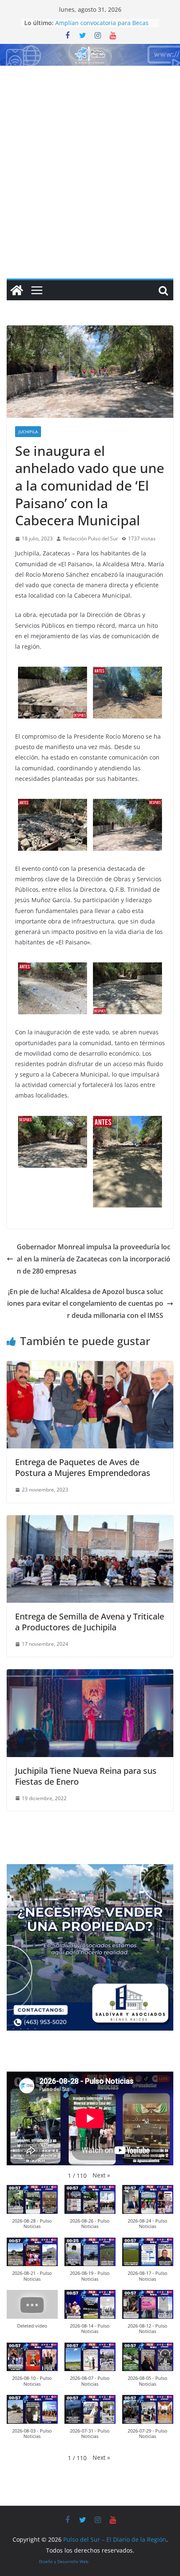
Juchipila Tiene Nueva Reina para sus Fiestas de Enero (86, 1776)
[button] (101, 2175)
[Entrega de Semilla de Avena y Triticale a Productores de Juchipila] (90, 1521)
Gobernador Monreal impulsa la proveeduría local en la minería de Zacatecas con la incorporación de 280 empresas (94, 1259)
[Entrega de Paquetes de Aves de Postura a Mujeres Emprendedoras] (90, 1367)
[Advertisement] (90, 160)
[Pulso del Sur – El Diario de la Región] (90, 50)
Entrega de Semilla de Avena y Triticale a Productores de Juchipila (90, 1622)
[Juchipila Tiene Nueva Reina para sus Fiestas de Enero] (90, 1675)
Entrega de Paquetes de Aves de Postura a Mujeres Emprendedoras (83, 1467)
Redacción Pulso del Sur (90, 538)
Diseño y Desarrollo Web (64, 2561)
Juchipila (28, 432)
